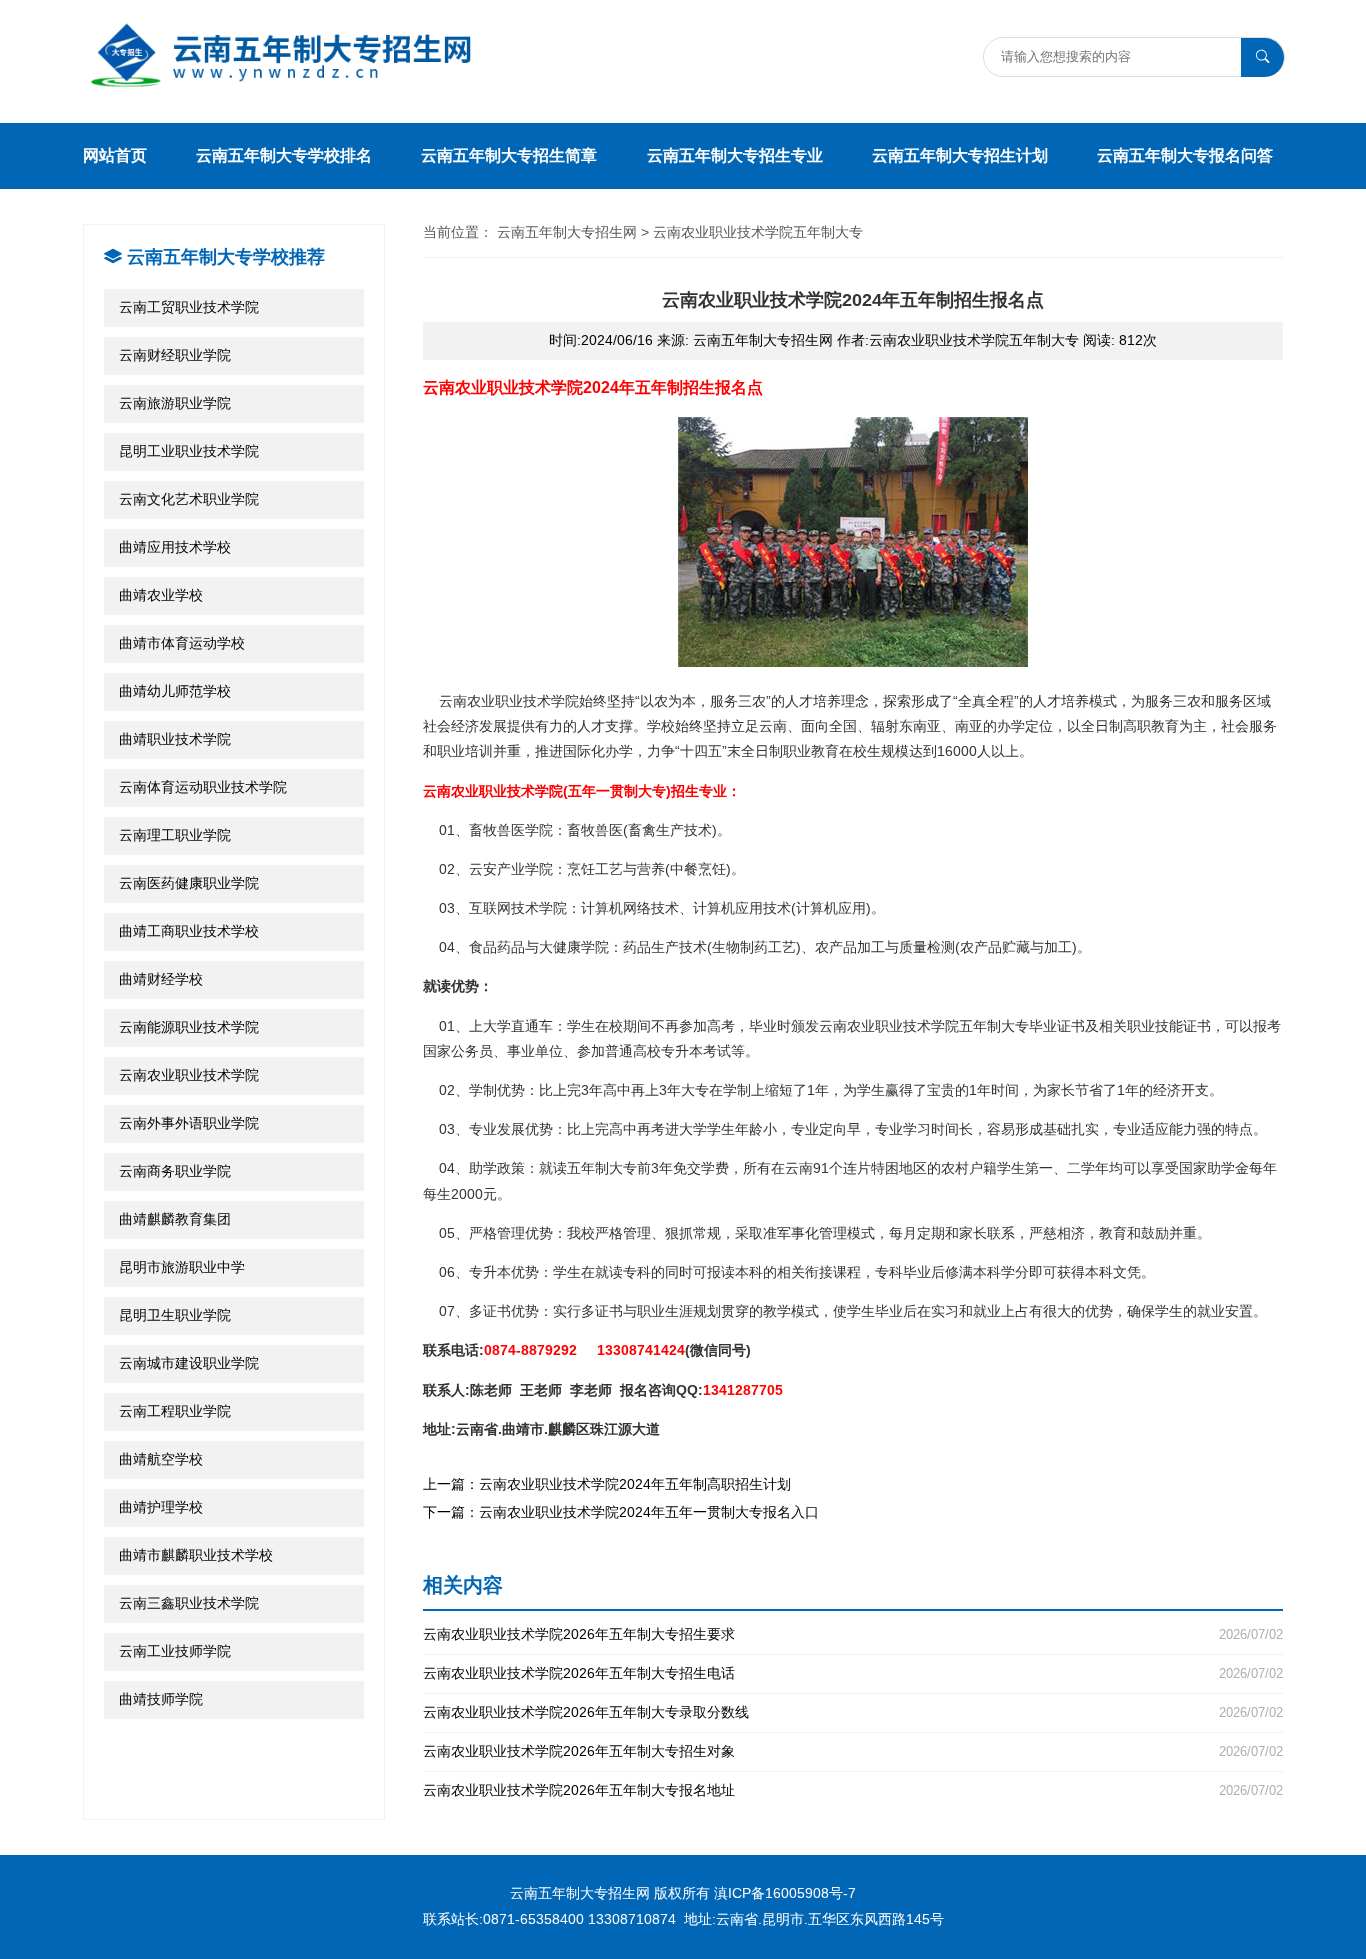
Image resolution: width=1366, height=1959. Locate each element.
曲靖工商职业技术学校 (189, 931)
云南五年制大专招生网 (567, 232)
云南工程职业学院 (175, 1411)
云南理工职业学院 (175, 835)
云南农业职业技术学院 (189, 1075)
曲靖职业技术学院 (175, 739)
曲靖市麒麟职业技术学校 (196, 1555)
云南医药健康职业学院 (189, 883)
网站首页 (115, 155)
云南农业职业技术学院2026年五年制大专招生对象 (853, 1751)
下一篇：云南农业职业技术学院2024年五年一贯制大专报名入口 (621, 1512)
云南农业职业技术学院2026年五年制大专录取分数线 (853, 1712)
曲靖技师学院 (161, 1699)
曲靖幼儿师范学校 (175, 691)
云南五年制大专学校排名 (284, 155)
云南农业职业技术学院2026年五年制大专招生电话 (853, 1673)
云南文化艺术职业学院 (189, 499)
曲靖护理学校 (161, 1507)
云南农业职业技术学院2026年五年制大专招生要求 (853, 1634)
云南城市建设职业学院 (189, 1363)
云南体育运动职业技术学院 (203, 787)
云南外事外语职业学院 (189, 1123)
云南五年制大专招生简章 (509, 155)
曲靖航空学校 (161, 1459)
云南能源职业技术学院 (189, 1027)
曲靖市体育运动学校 (182, 643)
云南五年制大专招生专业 (735, 155)
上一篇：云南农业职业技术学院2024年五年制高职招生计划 (607, 1484)
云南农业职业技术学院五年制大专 (758, 232)
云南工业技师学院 (175, 1651)
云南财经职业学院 (175, 355)
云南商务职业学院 (175, 1171)
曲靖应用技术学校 (175, 547)
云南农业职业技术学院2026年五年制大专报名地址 (853, 1790)
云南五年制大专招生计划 (960, 155)
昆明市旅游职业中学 (182, 1267)
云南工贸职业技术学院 (189, 307)
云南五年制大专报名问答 (1185, 155)
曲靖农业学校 (161, 595)
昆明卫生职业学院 (175, 1315)
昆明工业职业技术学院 (189, 451)
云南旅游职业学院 (175, 403)
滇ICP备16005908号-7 (785, 1893)
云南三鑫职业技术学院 (189, 1603)
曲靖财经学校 (161, 979)
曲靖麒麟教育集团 (175, 1219)
